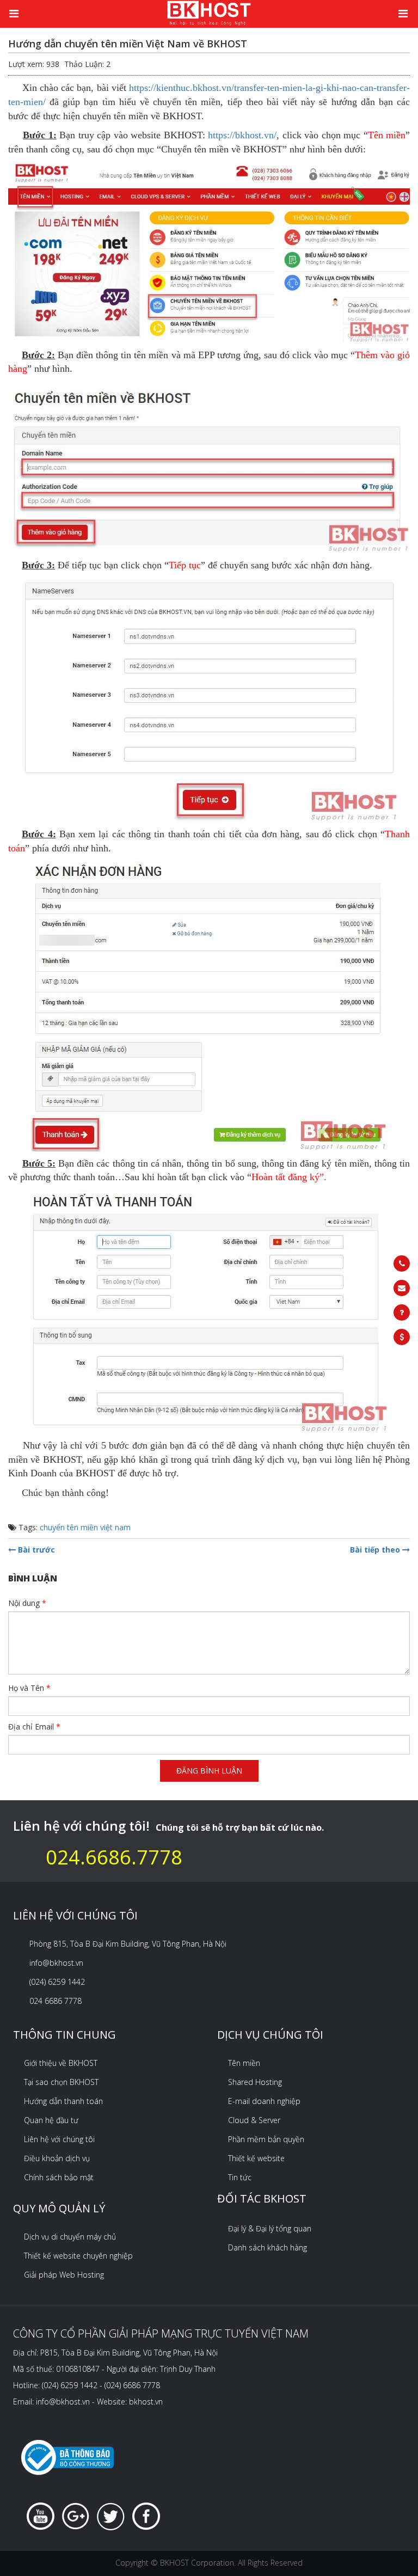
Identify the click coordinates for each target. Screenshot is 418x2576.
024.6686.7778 (114, 1857)
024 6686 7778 (56, 2001)
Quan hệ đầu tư (51, 2120)
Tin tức (240, 2177)
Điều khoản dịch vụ (57, 2158)
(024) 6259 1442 (57, 1982)
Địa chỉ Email (34, 1726)
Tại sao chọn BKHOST (61, 2082)
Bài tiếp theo (376, 1550)
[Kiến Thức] (209, 12)
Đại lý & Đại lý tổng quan (270, 2228)
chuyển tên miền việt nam (85, 1527)
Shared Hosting (255, 2082)
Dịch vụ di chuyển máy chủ (70, 2237)
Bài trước (35, 1550)
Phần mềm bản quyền (266, 2139)
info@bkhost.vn (56, 1963)
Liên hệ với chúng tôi (59, 2139)
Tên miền (244, 2063)
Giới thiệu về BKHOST (61, 2063)
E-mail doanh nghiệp (264, 2101)
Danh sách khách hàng (268, 2247)
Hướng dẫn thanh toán (63, 2101)
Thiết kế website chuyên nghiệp (78, 2256)
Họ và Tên (29, 1688)
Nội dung (27, 1603)
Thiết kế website (256, 2158)
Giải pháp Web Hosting (64, 2275)
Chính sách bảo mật (59, 2177)
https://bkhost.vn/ (242, 135)
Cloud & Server (254, 2120)
